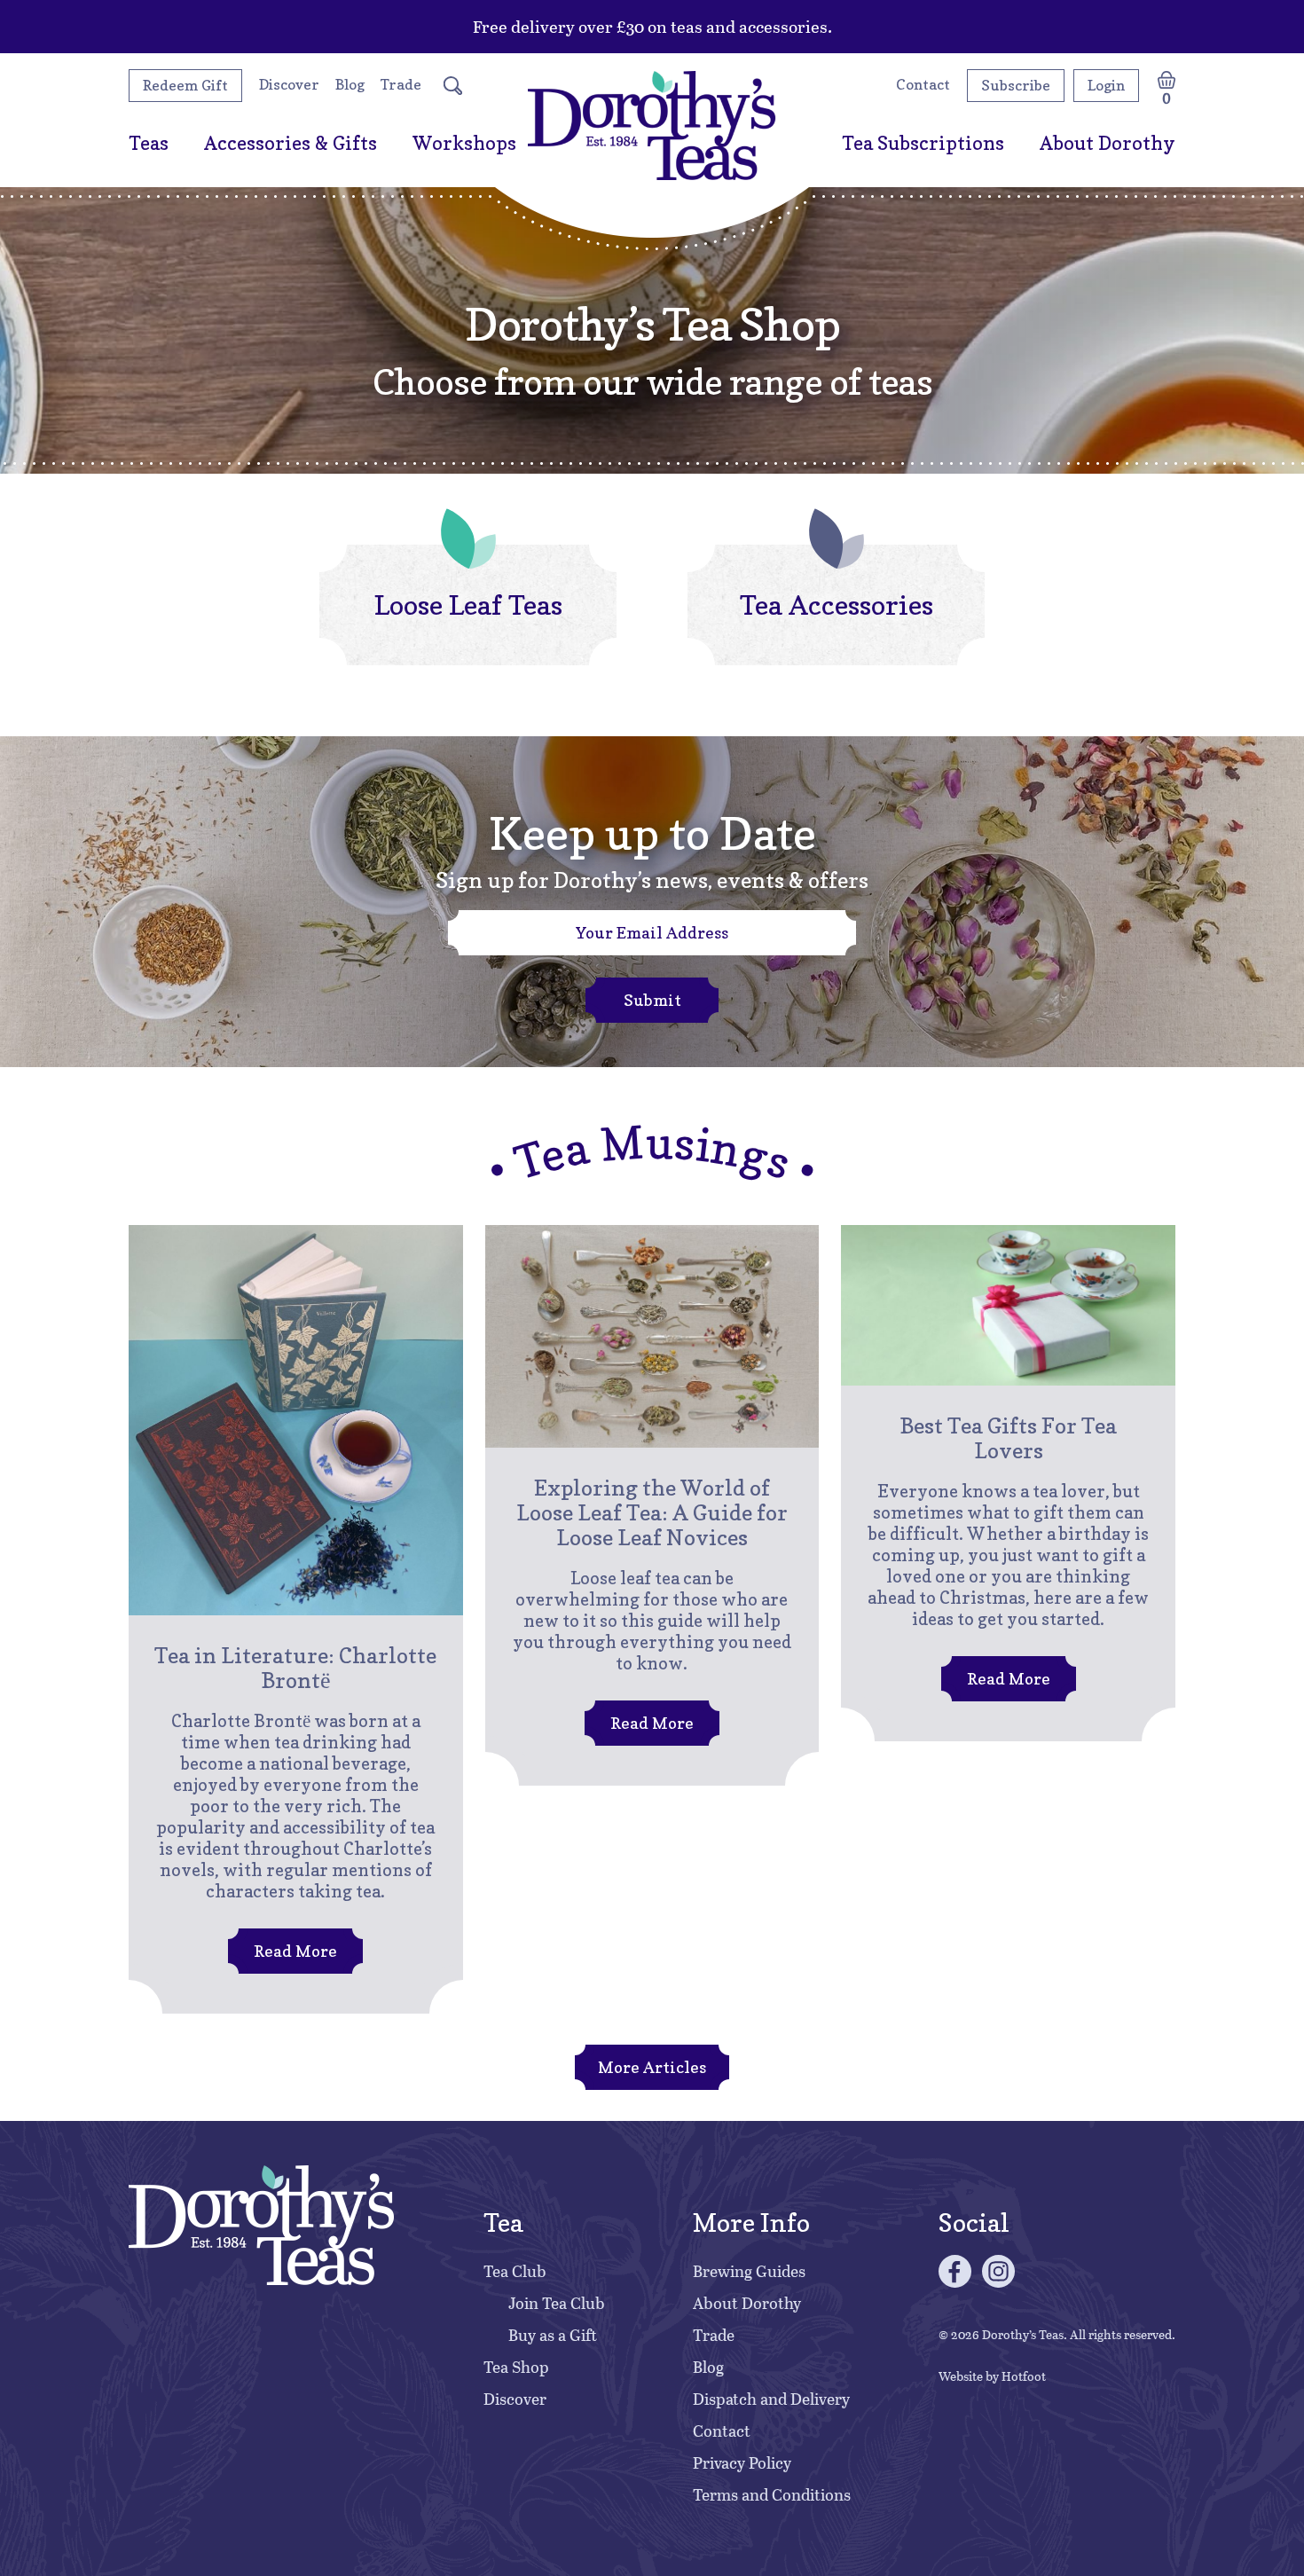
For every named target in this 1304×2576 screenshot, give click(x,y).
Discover (289, 84)
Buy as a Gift (553, 2335)
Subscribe (1016, 85)
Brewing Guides (749, 2271)
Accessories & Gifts (291, 143)
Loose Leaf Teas (468, 605)
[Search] (453, 86)
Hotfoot (1024, 2376)
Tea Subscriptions (923, 143)
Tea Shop (516, 2367)
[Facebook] (955, 2271)
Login (1106, 85)
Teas (149, 143)
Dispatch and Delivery (771, 2399)
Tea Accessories (837, 605)
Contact (923, 84)
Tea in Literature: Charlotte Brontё (295, 1668)
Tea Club (515, 2271)
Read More (283, 1957)
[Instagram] (998, 2271)
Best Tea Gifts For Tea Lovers (1008, 1438)
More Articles (652, 2067)
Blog (350, 84)
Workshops (464, 143)
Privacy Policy (742, 2462)
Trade (401, 84)
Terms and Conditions (772, 2494)
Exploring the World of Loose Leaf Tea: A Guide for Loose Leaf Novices (652, 1512)
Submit (652, 1000)
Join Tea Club (557, 2303)
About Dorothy (1108, 143)
